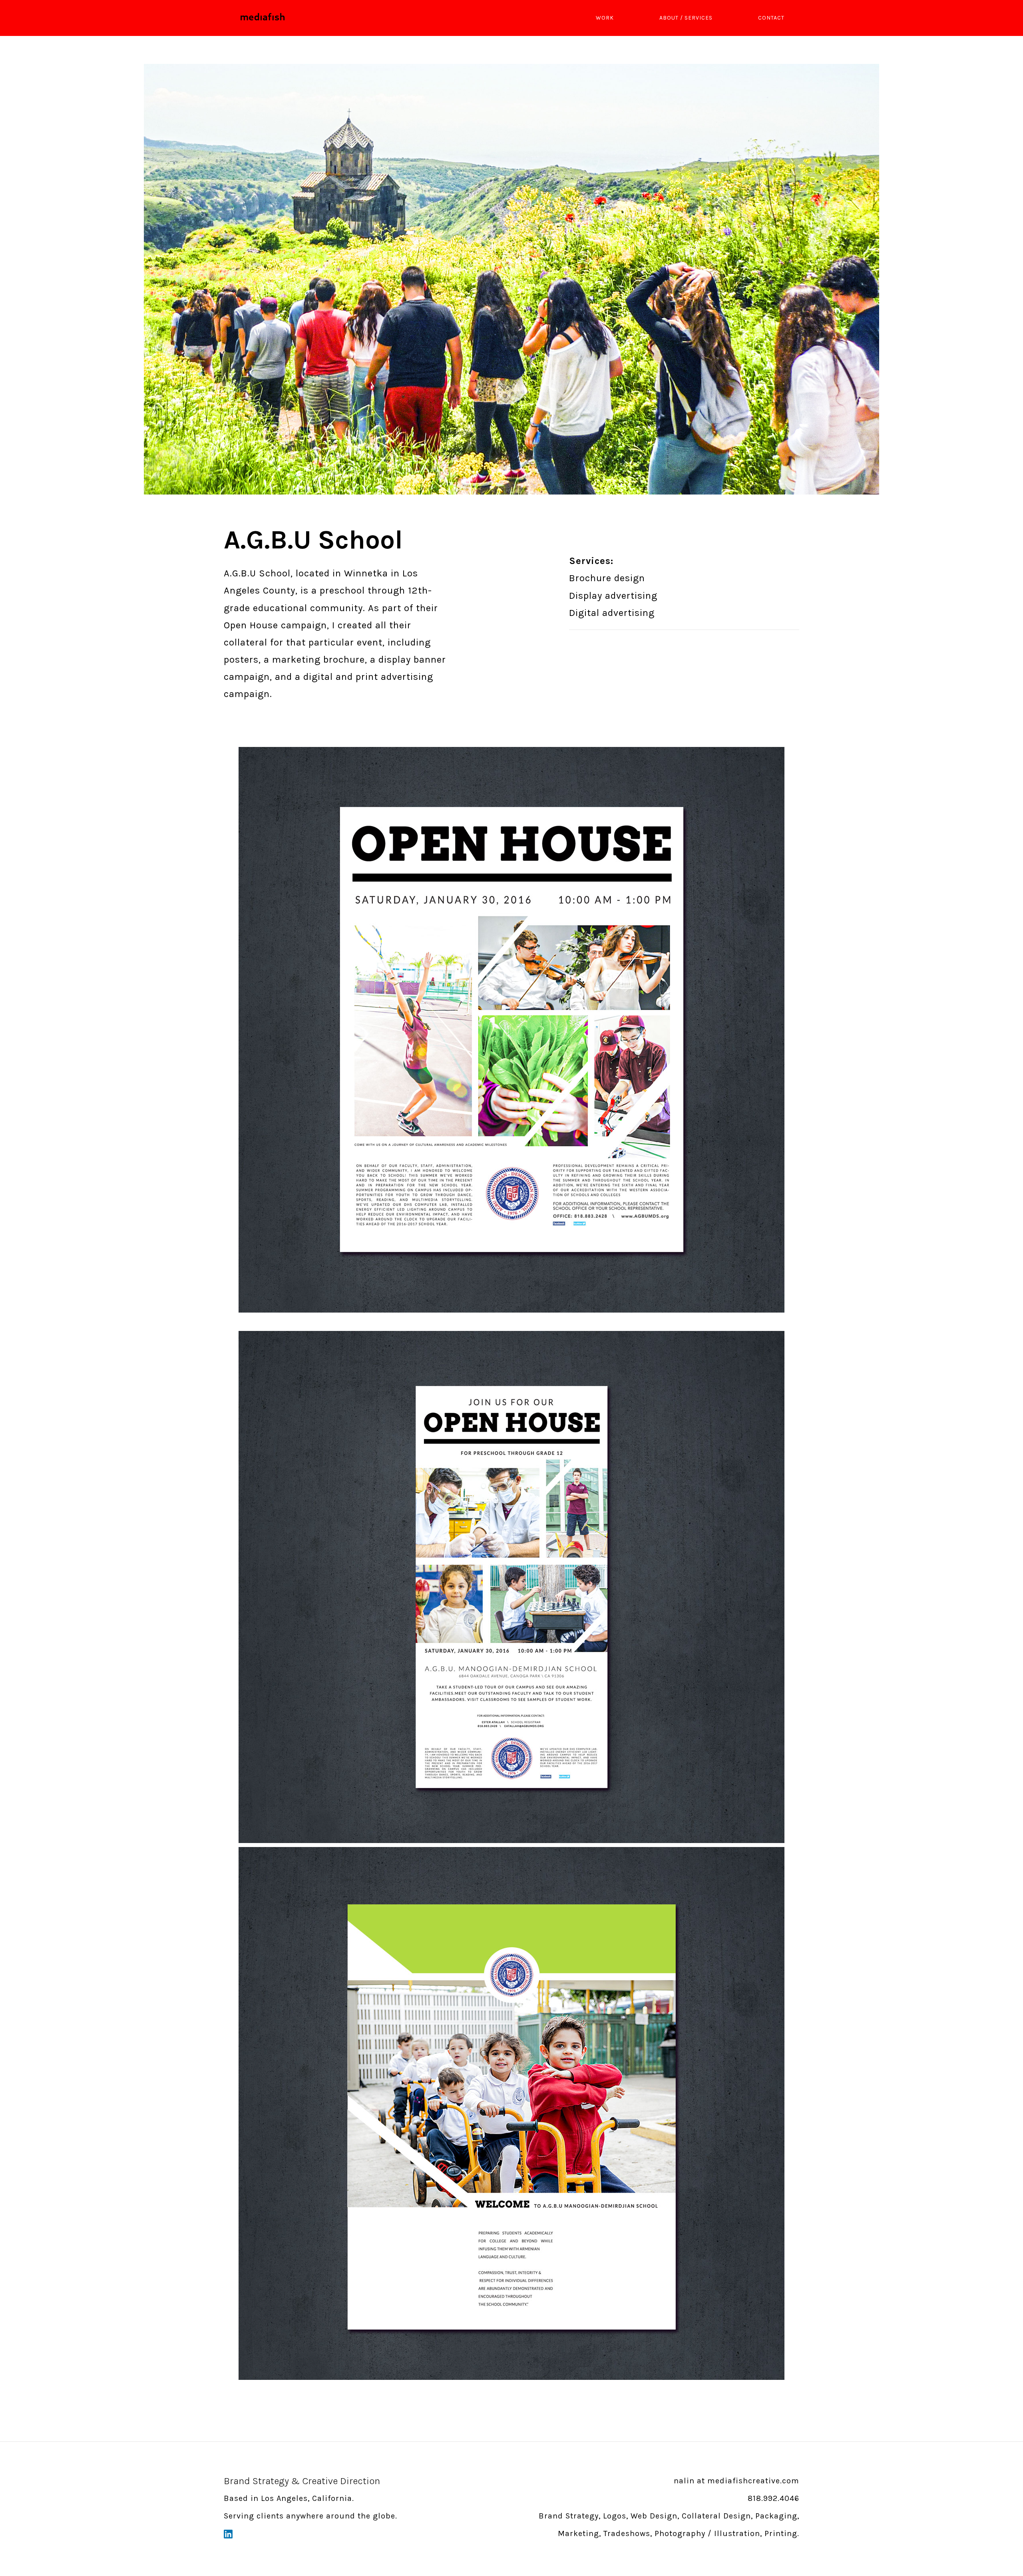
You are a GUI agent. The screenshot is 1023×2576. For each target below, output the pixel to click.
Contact (771, 18)
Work (605, 18)
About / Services (686, 18)
